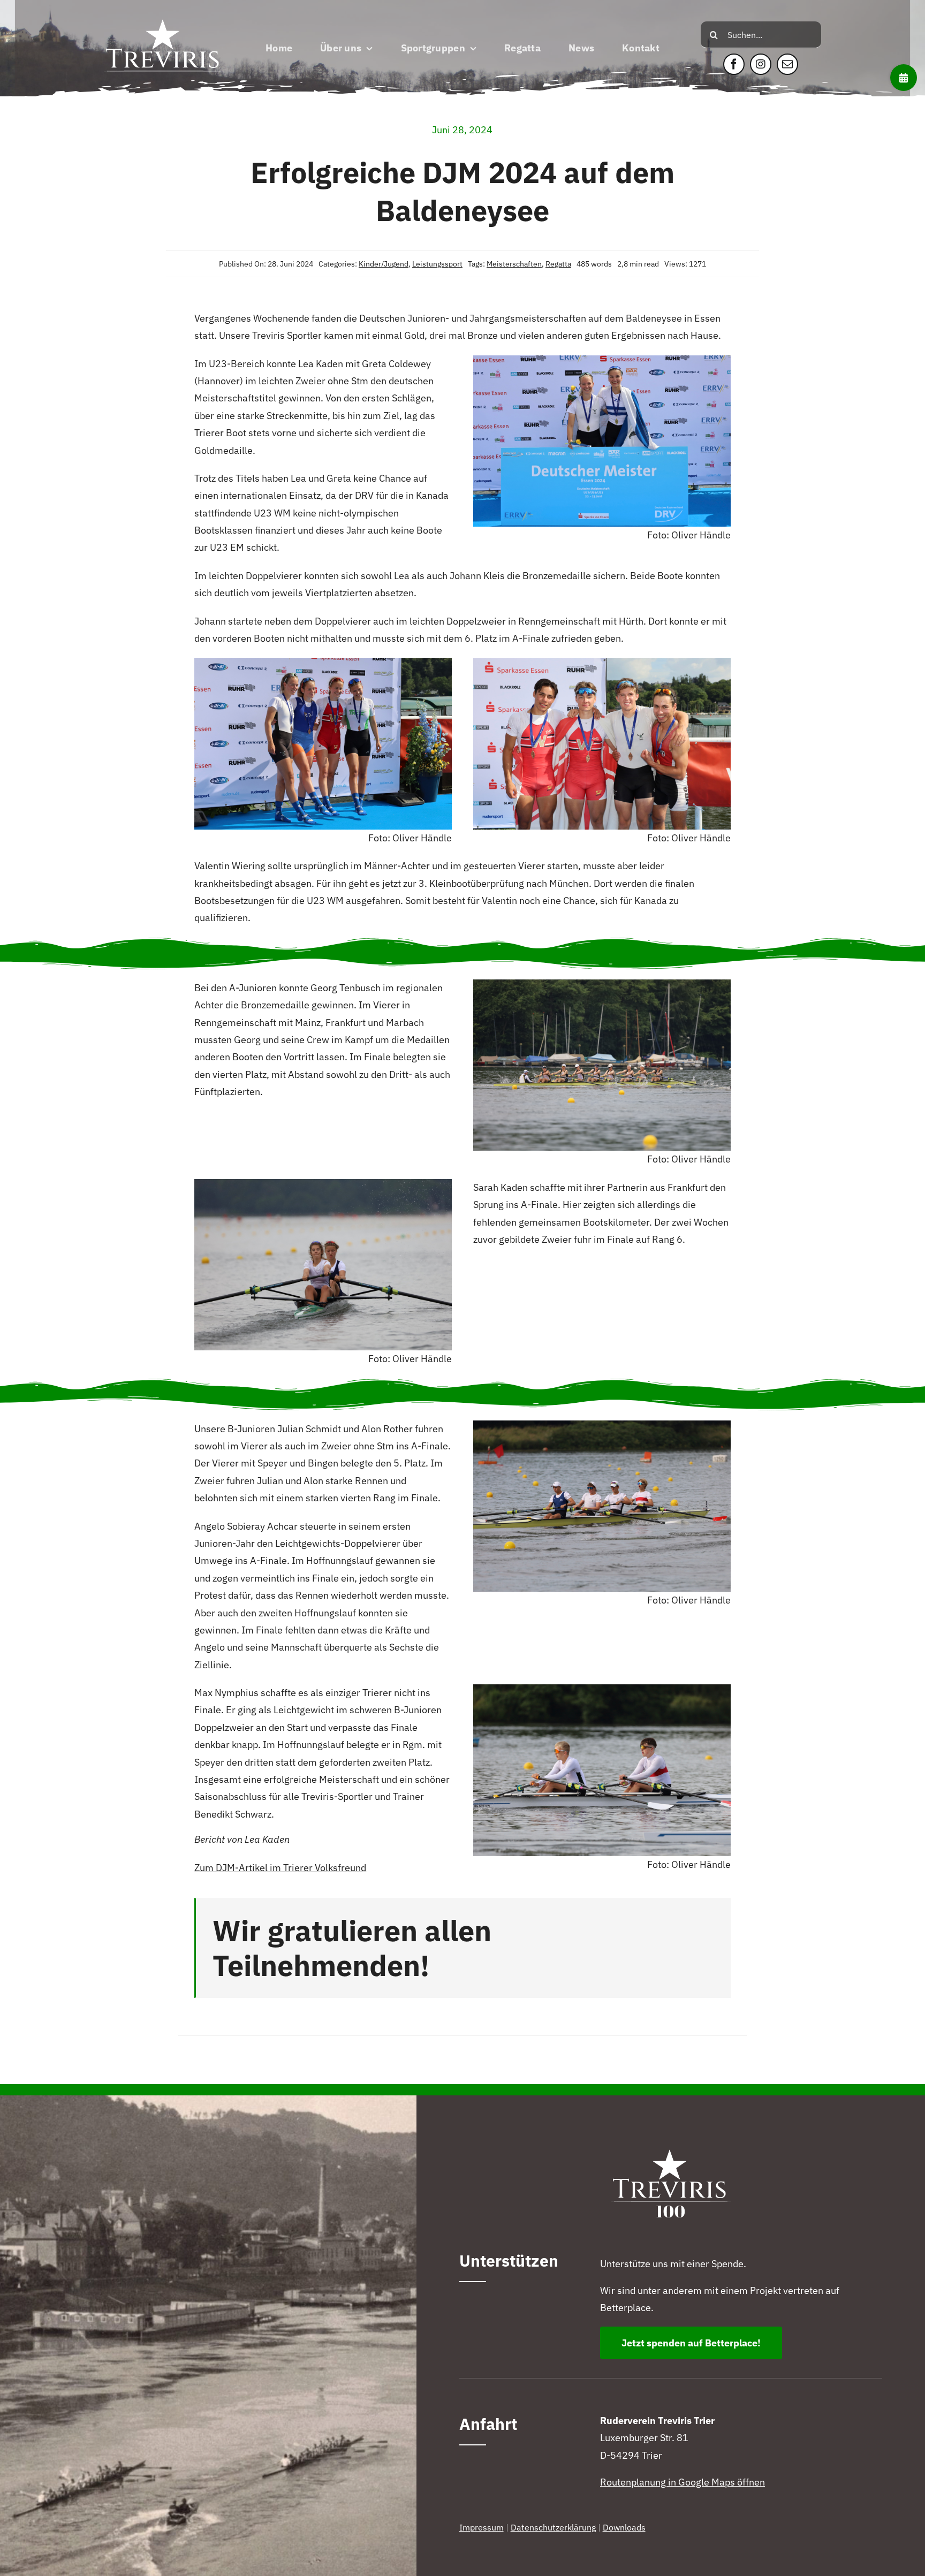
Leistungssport (437, 264)
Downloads (624, 2527)
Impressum (482, 2527)
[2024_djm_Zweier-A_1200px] (323, 1184)
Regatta (558, 264)
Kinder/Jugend (384, 264)
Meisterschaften (514, 264)
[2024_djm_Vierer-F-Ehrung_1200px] (323, 662)
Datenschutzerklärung (553, 2527)
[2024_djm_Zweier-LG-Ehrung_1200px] (602, 360)
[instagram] (761, 64)
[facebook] (734, 64)
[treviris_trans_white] (164, 13)
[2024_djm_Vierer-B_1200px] (602, 1425)
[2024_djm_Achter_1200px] (602, 984)
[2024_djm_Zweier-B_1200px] (602, 1689)
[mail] (787, 64)
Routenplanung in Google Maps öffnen (683, 2482)
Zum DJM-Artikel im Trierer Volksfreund (280, 1868)
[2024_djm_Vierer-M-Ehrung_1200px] (602, 662)
